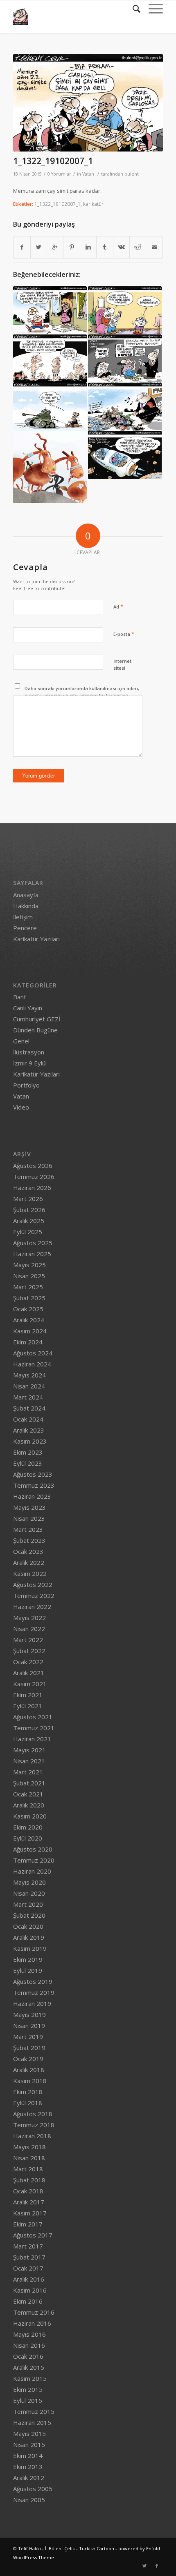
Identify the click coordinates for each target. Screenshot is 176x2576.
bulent (132, 174)
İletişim (23, 917)
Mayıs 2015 (29, 2433)
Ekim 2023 (28, 1452)
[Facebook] (157, 2566)
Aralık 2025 (29, 1221)
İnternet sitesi (122, 664)
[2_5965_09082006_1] (50, 467)
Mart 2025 (28, 1287)
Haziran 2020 (32, 1871)
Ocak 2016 (28, 2356)
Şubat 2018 (29, 2180)
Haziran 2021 (32, 1739)
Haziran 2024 (32, 1364)
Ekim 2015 (28, 2389)
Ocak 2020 (28, 1926)
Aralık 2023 (29, 1430)
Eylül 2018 (28, 2103)
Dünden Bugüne (35, 1030)
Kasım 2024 (30, 1331)
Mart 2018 (28, 2169)
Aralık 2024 (29, 1320)
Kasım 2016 (30, 2290)
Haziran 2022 (32, 1607)
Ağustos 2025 (33, 1243)
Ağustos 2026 (33, 1165)
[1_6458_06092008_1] (125, 359)
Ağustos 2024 (33, 1353)
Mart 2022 (28, 1640)
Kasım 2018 (30, 2081)
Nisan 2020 (29, 1893)
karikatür (93, 204)
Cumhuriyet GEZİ (37, 1019)
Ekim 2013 (28, 2467)
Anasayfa (26, 895)
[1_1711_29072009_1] (50, 310)
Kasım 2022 (30, 1573)
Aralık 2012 (29, 2478)
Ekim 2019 (28, 1959)
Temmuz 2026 (34, 1177)
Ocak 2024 (28, 1419)
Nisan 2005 (29, 2500)
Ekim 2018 (28, 2092)
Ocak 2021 (28, 1794)
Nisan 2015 (29, 2445)
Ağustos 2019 (33, 1981)
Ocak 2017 (28, 2268)
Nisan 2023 (29, 1518)
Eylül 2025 (28, 1232)
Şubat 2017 (29, 2257)
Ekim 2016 (28, 2301)
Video (21, 1107)
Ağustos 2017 (33, 2235)
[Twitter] (144, 2566)
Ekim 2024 (28, 1342)
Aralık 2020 (29, 1805)
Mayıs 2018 (29, 2147)
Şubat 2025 (29, 1298)
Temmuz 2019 (34, 1992)
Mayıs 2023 (29, 1507)
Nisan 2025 (29, 1276)
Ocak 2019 (28, 2059)
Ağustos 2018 (33, 2114)
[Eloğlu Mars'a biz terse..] (125, 455)
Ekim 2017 (28, 2224)
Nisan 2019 (29, 2026)
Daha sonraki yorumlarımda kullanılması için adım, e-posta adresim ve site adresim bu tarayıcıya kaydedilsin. (82, 695)
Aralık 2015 (29, 2367)
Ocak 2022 (28, 1662)
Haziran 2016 (32, 2323)
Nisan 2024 (29, 1386)
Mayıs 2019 (29, 2014)
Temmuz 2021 (34, 1728)
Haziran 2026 (32, 1188)
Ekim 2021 (28, 1695)
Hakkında (26, 906)
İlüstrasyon (29, 1052)
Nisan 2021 (29, 1761)
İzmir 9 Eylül (30, 1063)
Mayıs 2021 (29, 1750)
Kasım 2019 (30, 1948)
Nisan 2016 (29, 2345)
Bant (20, 997)
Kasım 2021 (30, 1684)
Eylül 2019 (28, 1970)
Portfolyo (26, 1085)
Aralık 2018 (29, 2070)
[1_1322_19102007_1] (88, 103)
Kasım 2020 (30, 1816)
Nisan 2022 (29, 1629)
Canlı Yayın (28, 1008)
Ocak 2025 (28, 1309)
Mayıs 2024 (29, 1375)
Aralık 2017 (29, 2202)
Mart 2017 (28, 2246)
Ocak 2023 (28, 1551)
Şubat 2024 (29, 1408)
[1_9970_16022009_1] (50, 359)
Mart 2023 (28, 1529)
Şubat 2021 (29, 1783)
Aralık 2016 (29, 2279)
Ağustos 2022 (33, 1584)
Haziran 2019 (32, 2003)
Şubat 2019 (29, 2048)
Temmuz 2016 (34, 2312)
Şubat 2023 (29, 1540)
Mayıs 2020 (29, 1882)
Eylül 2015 (28, 2400)
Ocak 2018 (28, 2191)
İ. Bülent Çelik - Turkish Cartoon (80, 2548)
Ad (118, 606)
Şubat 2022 (29, 1651)
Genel (21, 1041)
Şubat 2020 (29, 1915)
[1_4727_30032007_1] (125, 310)
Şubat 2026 (29, 1210)
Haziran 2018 (32, 2136)
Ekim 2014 (28, 2456)
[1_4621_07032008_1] (50, 407)
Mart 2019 (28, 2037)
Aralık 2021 (29, 1673)
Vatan (88, 174)
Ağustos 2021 (33, 1717)
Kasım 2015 (30, 2378)
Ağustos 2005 (33, 2489)
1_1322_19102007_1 (53, 161)
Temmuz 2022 (34, 1596)
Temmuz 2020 (34, 1860)
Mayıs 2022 (29, 1618)
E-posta (124, 634)
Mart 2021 (28, 1772)
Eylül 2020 (28, 1838)
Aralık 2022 (29, 1562)
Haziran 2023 (32, 1496)
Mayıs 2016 (29, 2334)
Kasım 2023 (30, 1441)
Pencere (25, 928)
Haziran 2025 (32, 1254)
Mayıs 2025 (29, 1265)
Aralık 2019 (29, 1937)
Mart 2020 (28, 1904)
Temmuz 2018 (34, 2125)
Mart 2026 (28, 1199)
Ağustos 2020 (33, 1849)
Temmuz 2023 (34, 1485)
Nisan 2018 (29, 2158)
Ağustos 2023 (33, 1474)
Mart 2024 (28, 1397)
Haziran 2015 (32, 2422)
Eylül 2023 (28, 1463)
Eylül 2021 (28, 1706)
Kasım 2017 (30, 2213)
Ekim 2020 (28, 1827)
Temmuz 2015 (34, 2411)
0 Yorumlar (59, 174)
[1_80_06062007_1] (125, 407)
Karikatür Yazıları (36, 939)
